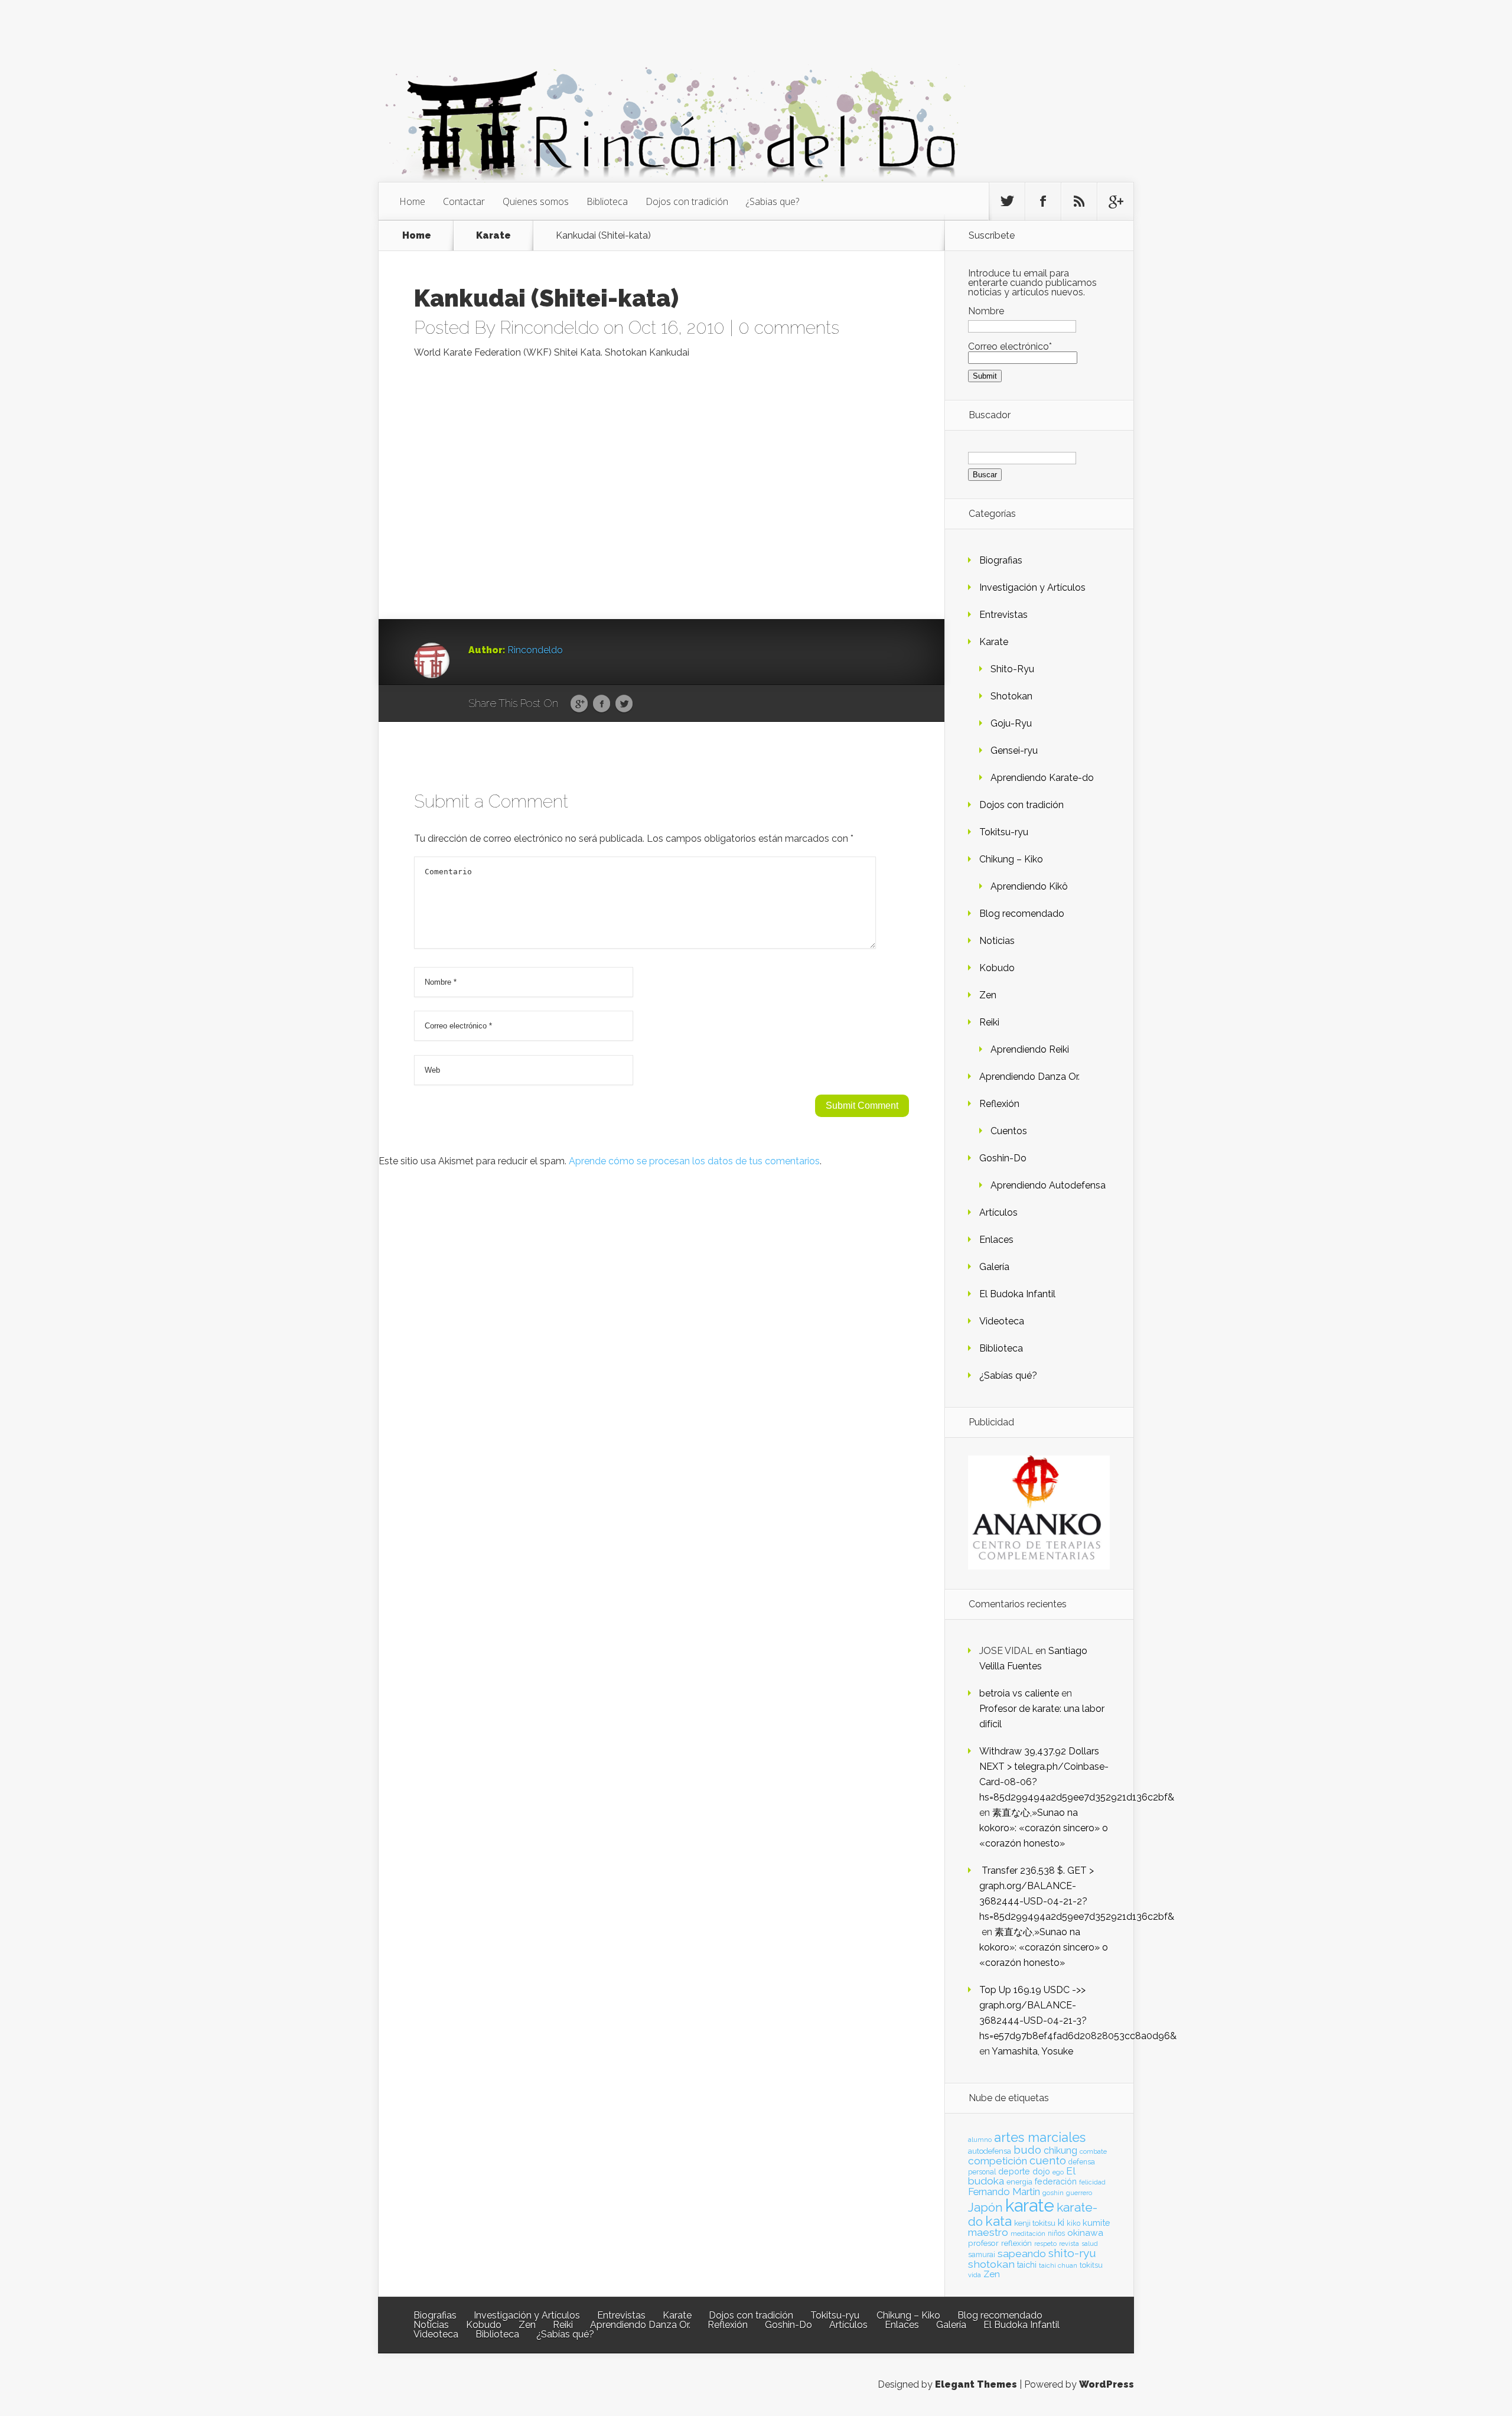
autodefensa (990, 2151)
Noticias (997, 941)
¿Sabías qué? (1008, 1375)
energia (1019, 2182)
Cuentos (1009, 1131)
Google (579, 704)
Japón (985, 2207)
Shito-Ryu (1012, 669)
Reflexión (999, 1104)
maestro (988, 2232)
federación (1056, 2181)
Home (412, 201)
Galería (994, 1267)
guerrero (1079, 2193)
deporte (1014, 2171)
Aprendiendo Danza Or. (1029, 1077)
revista (1069, 2244)
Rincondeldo (549, 328)
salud (1090, 2244)
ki (1061, 2222)
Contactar (464, 201)
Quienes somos (536, 201)
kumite (1096, 2223)
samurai (982, 2255)
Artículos (998, 1212)
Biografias (1001, 560)
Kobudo (997, 968)
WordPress (1107, 2384)
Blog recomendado (1022, 914)
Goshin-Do (1003, 1158)
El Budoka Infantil (1017, 1294)
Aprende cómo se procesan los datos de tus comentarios (694, 1161)
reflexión (1016, 2243)
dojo (1041, 2171)
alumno (980, 2140)
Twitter (624, 704)
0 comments (789, 328)
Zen (988, 995)
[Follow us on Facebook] (1043, 201)
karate (1030, 2205)
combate (1093, 2151)
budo (1027, 2150)
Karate (493, 235)
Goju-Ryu (1011, 723)
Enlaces (996, 1240)
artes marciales (1040, 2137)
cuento (1048, 2161)
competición (998, 2161)
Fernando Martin (1004, 2192)
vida (975, 2275)
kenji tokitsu (1035, 2223)
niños (1056, 2233)
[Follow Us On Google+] (1115, 201)
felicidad (1092, 2182)
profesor (983, 2243)
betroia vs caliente (1019, 1693)
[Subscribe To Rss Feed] (1079, 201)
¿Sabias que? (773, 201)
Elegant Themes (976, 2384)
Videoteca (1002, 1321)
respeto (1045, 2244)
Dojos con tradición (687, 201)
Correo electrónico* (1010, 346)
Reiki (989, 1022)
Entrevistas (1003, 615)
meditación (1028, 2233)
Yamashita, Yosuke (1032, 2051)
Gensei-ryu (1014, 750)
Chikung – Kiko (1011, 859)
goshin (1053, 2193)
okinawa (1085, 2233)
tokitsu (1091, 2265)
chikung (1060, 2150)
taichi (1027, 2265)
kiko (1073, 2223)
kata (998, 2221)
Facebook (602, 704)
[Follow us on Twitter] (1007, 201)
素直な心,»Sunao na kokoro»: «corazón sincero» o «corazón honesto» (1044, 1828)
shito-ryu (1072, 2253)
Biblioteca (607, 201)
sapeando (1022, 2254)
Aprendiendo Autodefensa (1048, 1185)
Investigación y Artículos (1032, 587)
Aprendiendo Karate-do (1042, 778)
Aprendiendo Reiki (1030, 1049)
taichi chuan (1058, 2265)
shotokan (991, 2264)
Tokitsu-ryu (1004, 832)
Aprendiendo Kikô (1029, 886)
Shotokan (1011, 696)
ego (1058, 2172)
